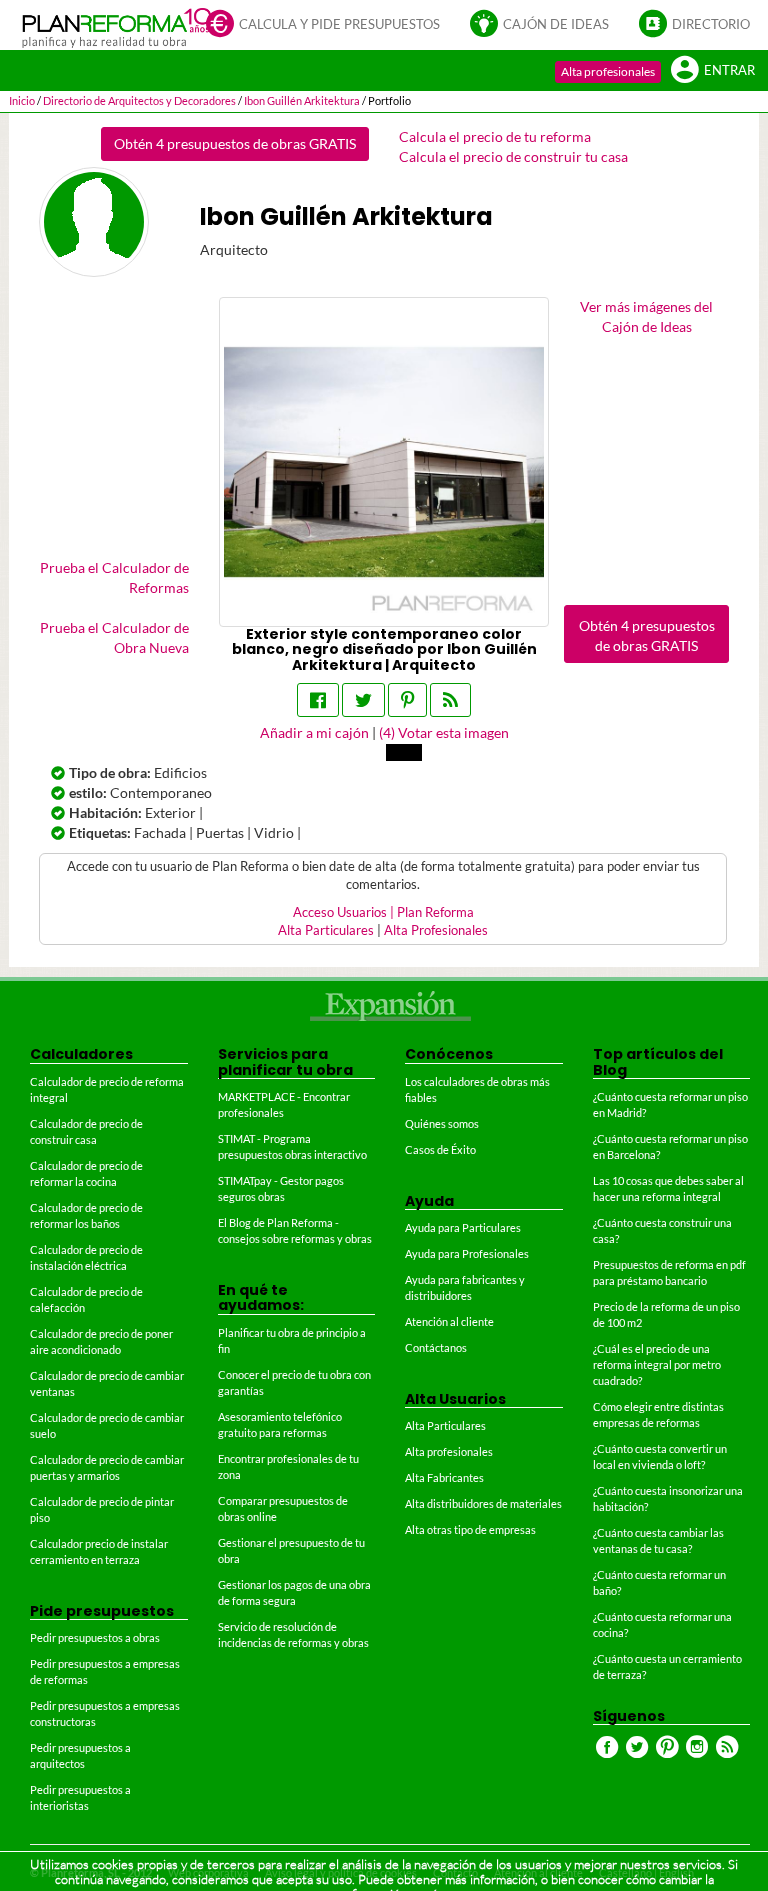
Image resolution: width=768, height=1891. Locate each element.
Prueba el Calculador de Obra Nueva (114, 637)
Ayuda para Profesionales (467, 1253)
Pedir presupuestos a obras (95, 1637)
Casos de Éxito (440, 1149)
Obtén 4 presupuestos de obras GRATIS (235, 143)
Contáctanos (436, 1347)
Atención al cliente (449, 1321)
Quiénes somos (442, 1123)
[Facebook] (318, 700)
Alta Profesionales (436, 930)
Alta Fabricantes (444, 1477)
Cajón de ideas (556, 24)
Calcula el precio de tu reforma (495, 136)
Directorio (711, 24)
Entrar (729, 70)
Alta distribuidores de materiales (483, 1503)
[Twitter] (363, 700)
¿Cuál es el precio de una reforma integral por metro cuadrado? (657, 1364)
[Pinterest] (407, 700)
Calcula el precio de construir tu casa (513, 156)
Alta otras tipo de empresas (470, 1529)
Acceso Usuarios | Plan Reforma (383, 912)
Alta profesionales (608, 71)
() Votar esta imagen (444, 732)
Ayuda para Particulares (463, 1227)
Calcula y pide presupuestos (339, 24)
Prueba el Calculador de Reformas (114, 577)
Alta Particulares (326, 930)
